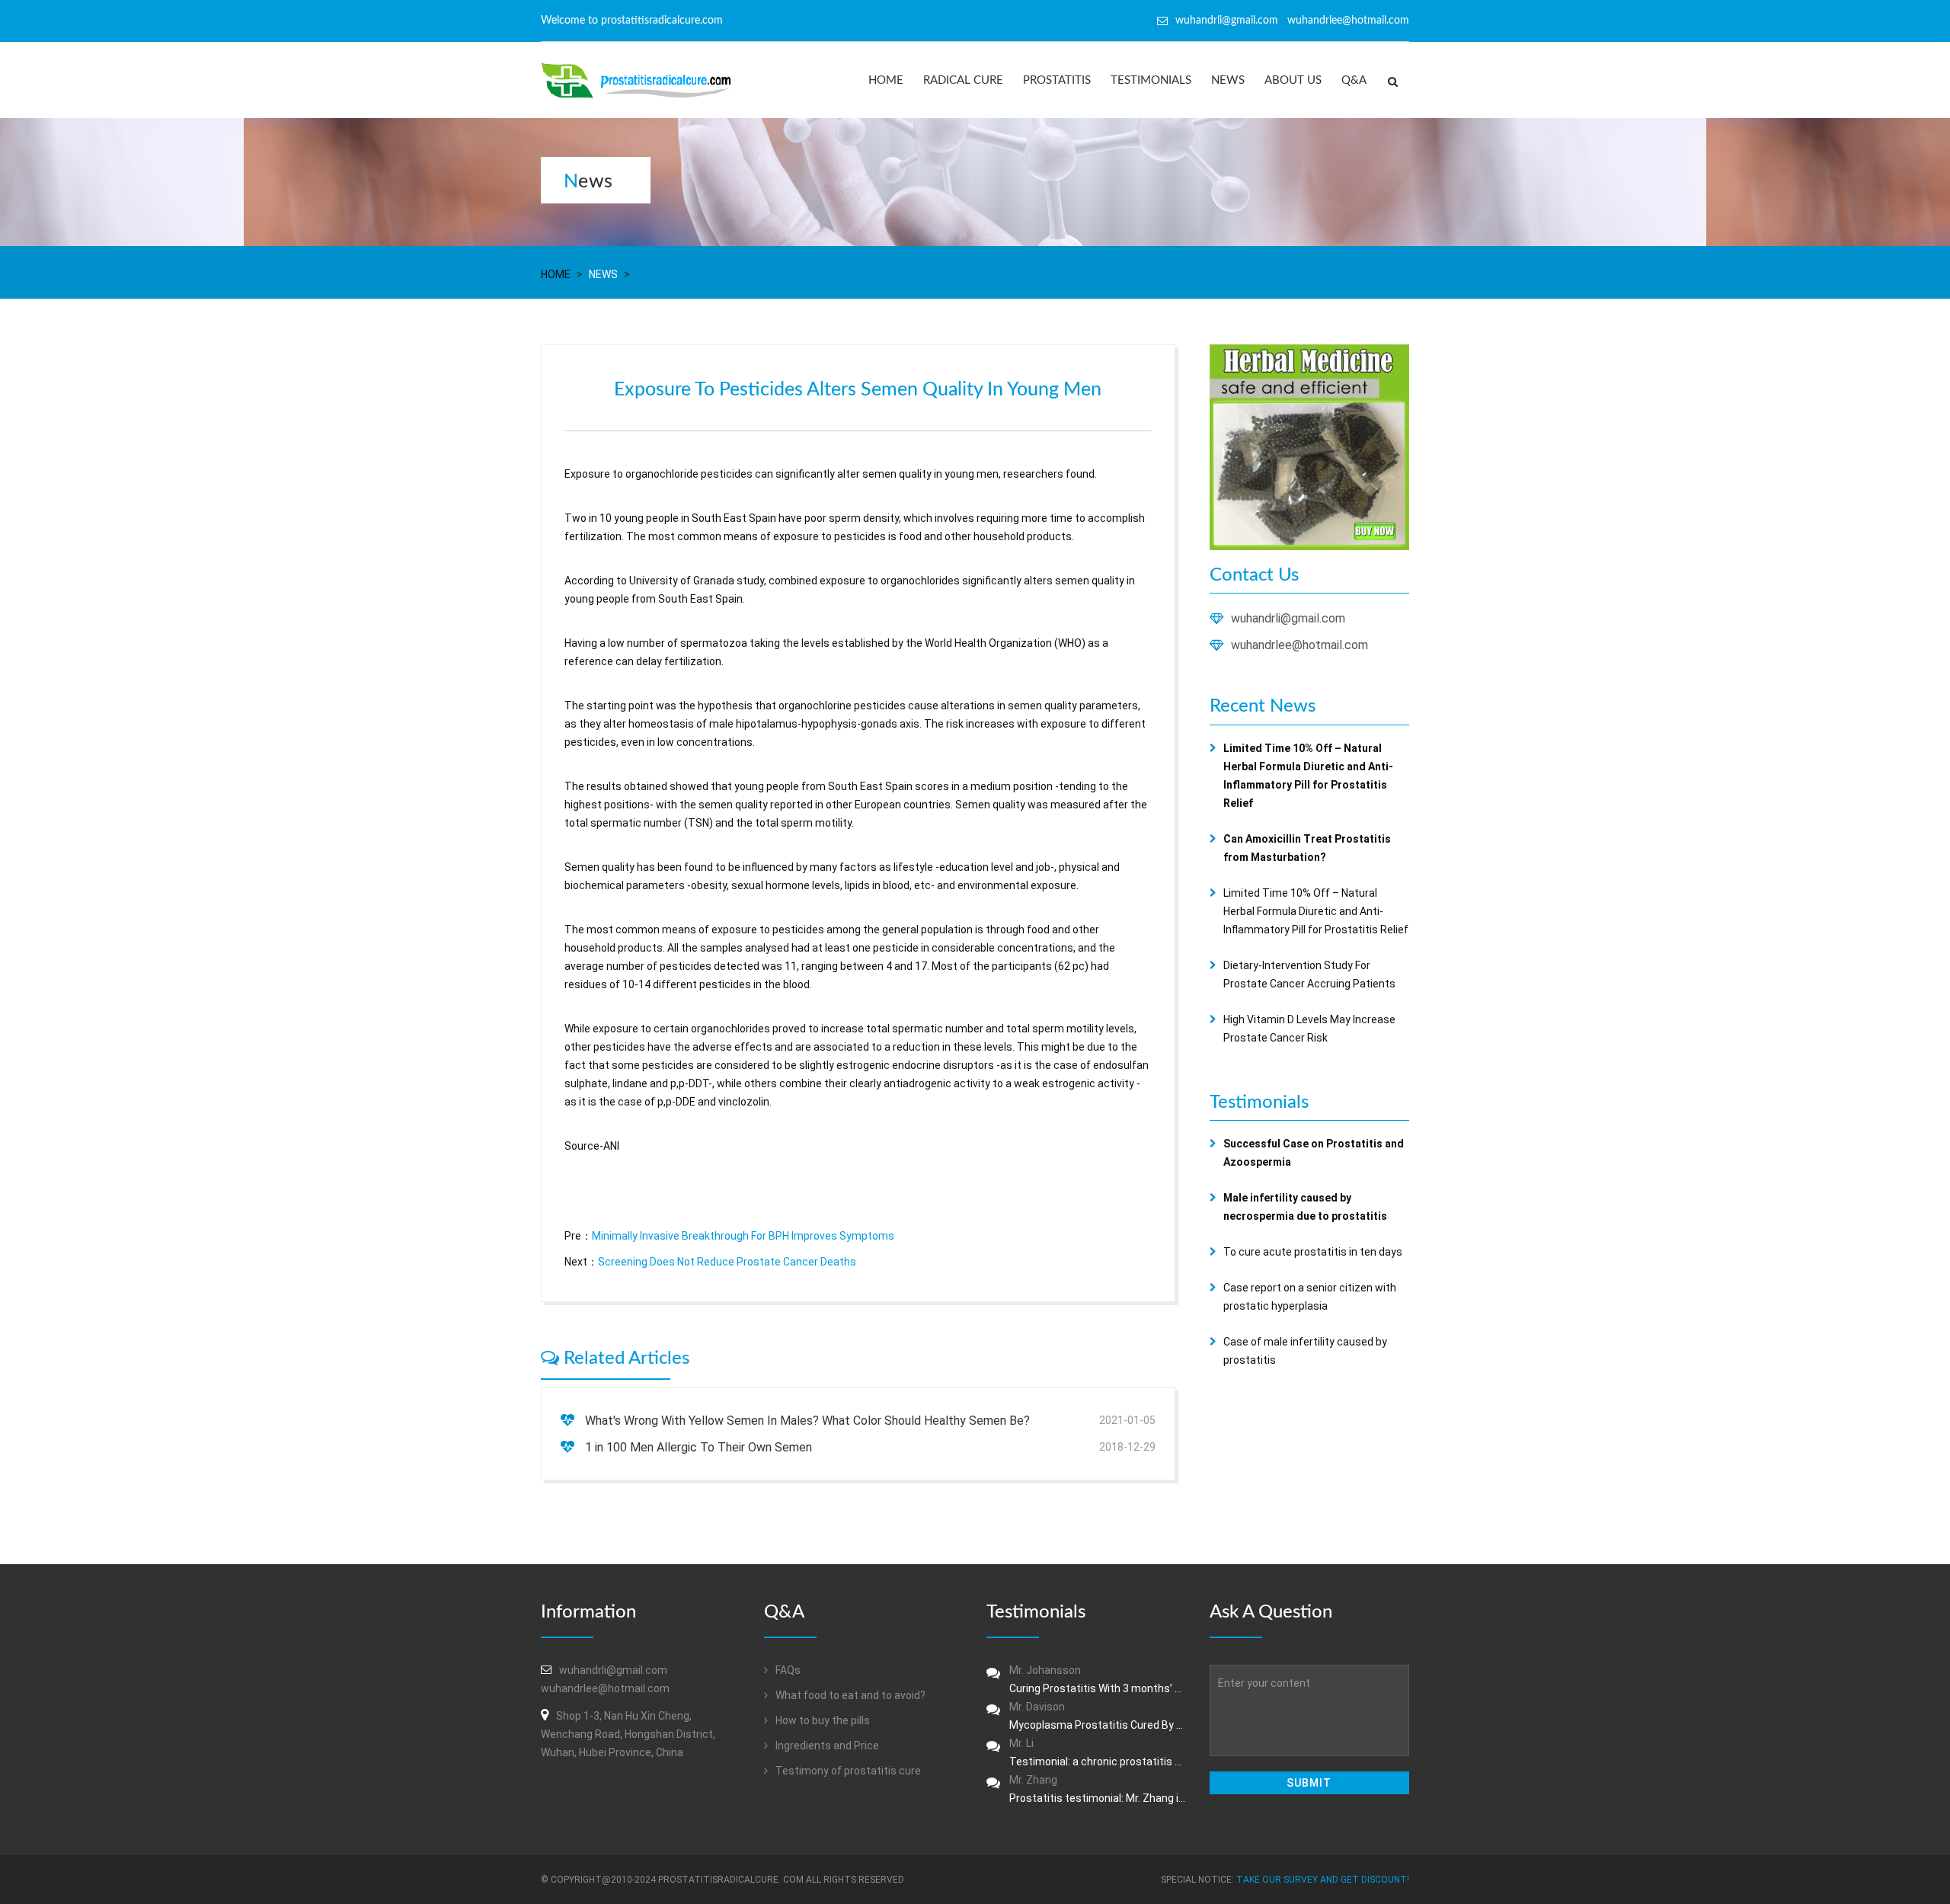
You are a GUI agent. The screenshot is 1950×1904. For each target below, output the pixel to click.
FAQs (787, 1670)
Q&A (1354, 80)
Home (886, 80)
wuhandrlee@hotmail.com (1299, 645)
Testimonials (1151, 80)
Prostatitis (1057, 80)
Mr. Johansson (1098, 1679)
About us (1293, 80)
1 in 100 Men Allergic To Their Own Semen (698, 1447)
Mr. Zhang (1098, 1789)
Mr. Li (1098, 1752)
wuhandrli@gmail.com (1288, 618)
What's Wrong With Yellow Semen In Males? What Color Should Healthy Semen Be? (807, 1421)
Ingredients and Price (826, 1746)
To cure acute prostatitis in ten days (1313, 1252)
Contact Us (1254, 575)
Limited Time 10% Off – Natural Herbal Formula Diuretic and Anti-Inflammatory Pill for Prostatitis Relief (1316, 911)
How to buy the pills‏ (822, 1720)
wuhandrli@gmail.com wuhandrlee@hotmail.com (1292, 21)
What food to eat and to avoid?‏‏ (849, 1695)
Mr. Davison (1098, 1716)
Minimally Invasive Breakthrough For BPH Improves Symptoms (743, 1236)
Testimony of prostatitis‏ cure (847, 1771)
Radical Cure (963, 80)
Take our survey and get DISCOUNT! (1323, 1880)
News (1228, 80)
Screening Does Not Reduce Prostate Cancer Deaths (727, 1262)
